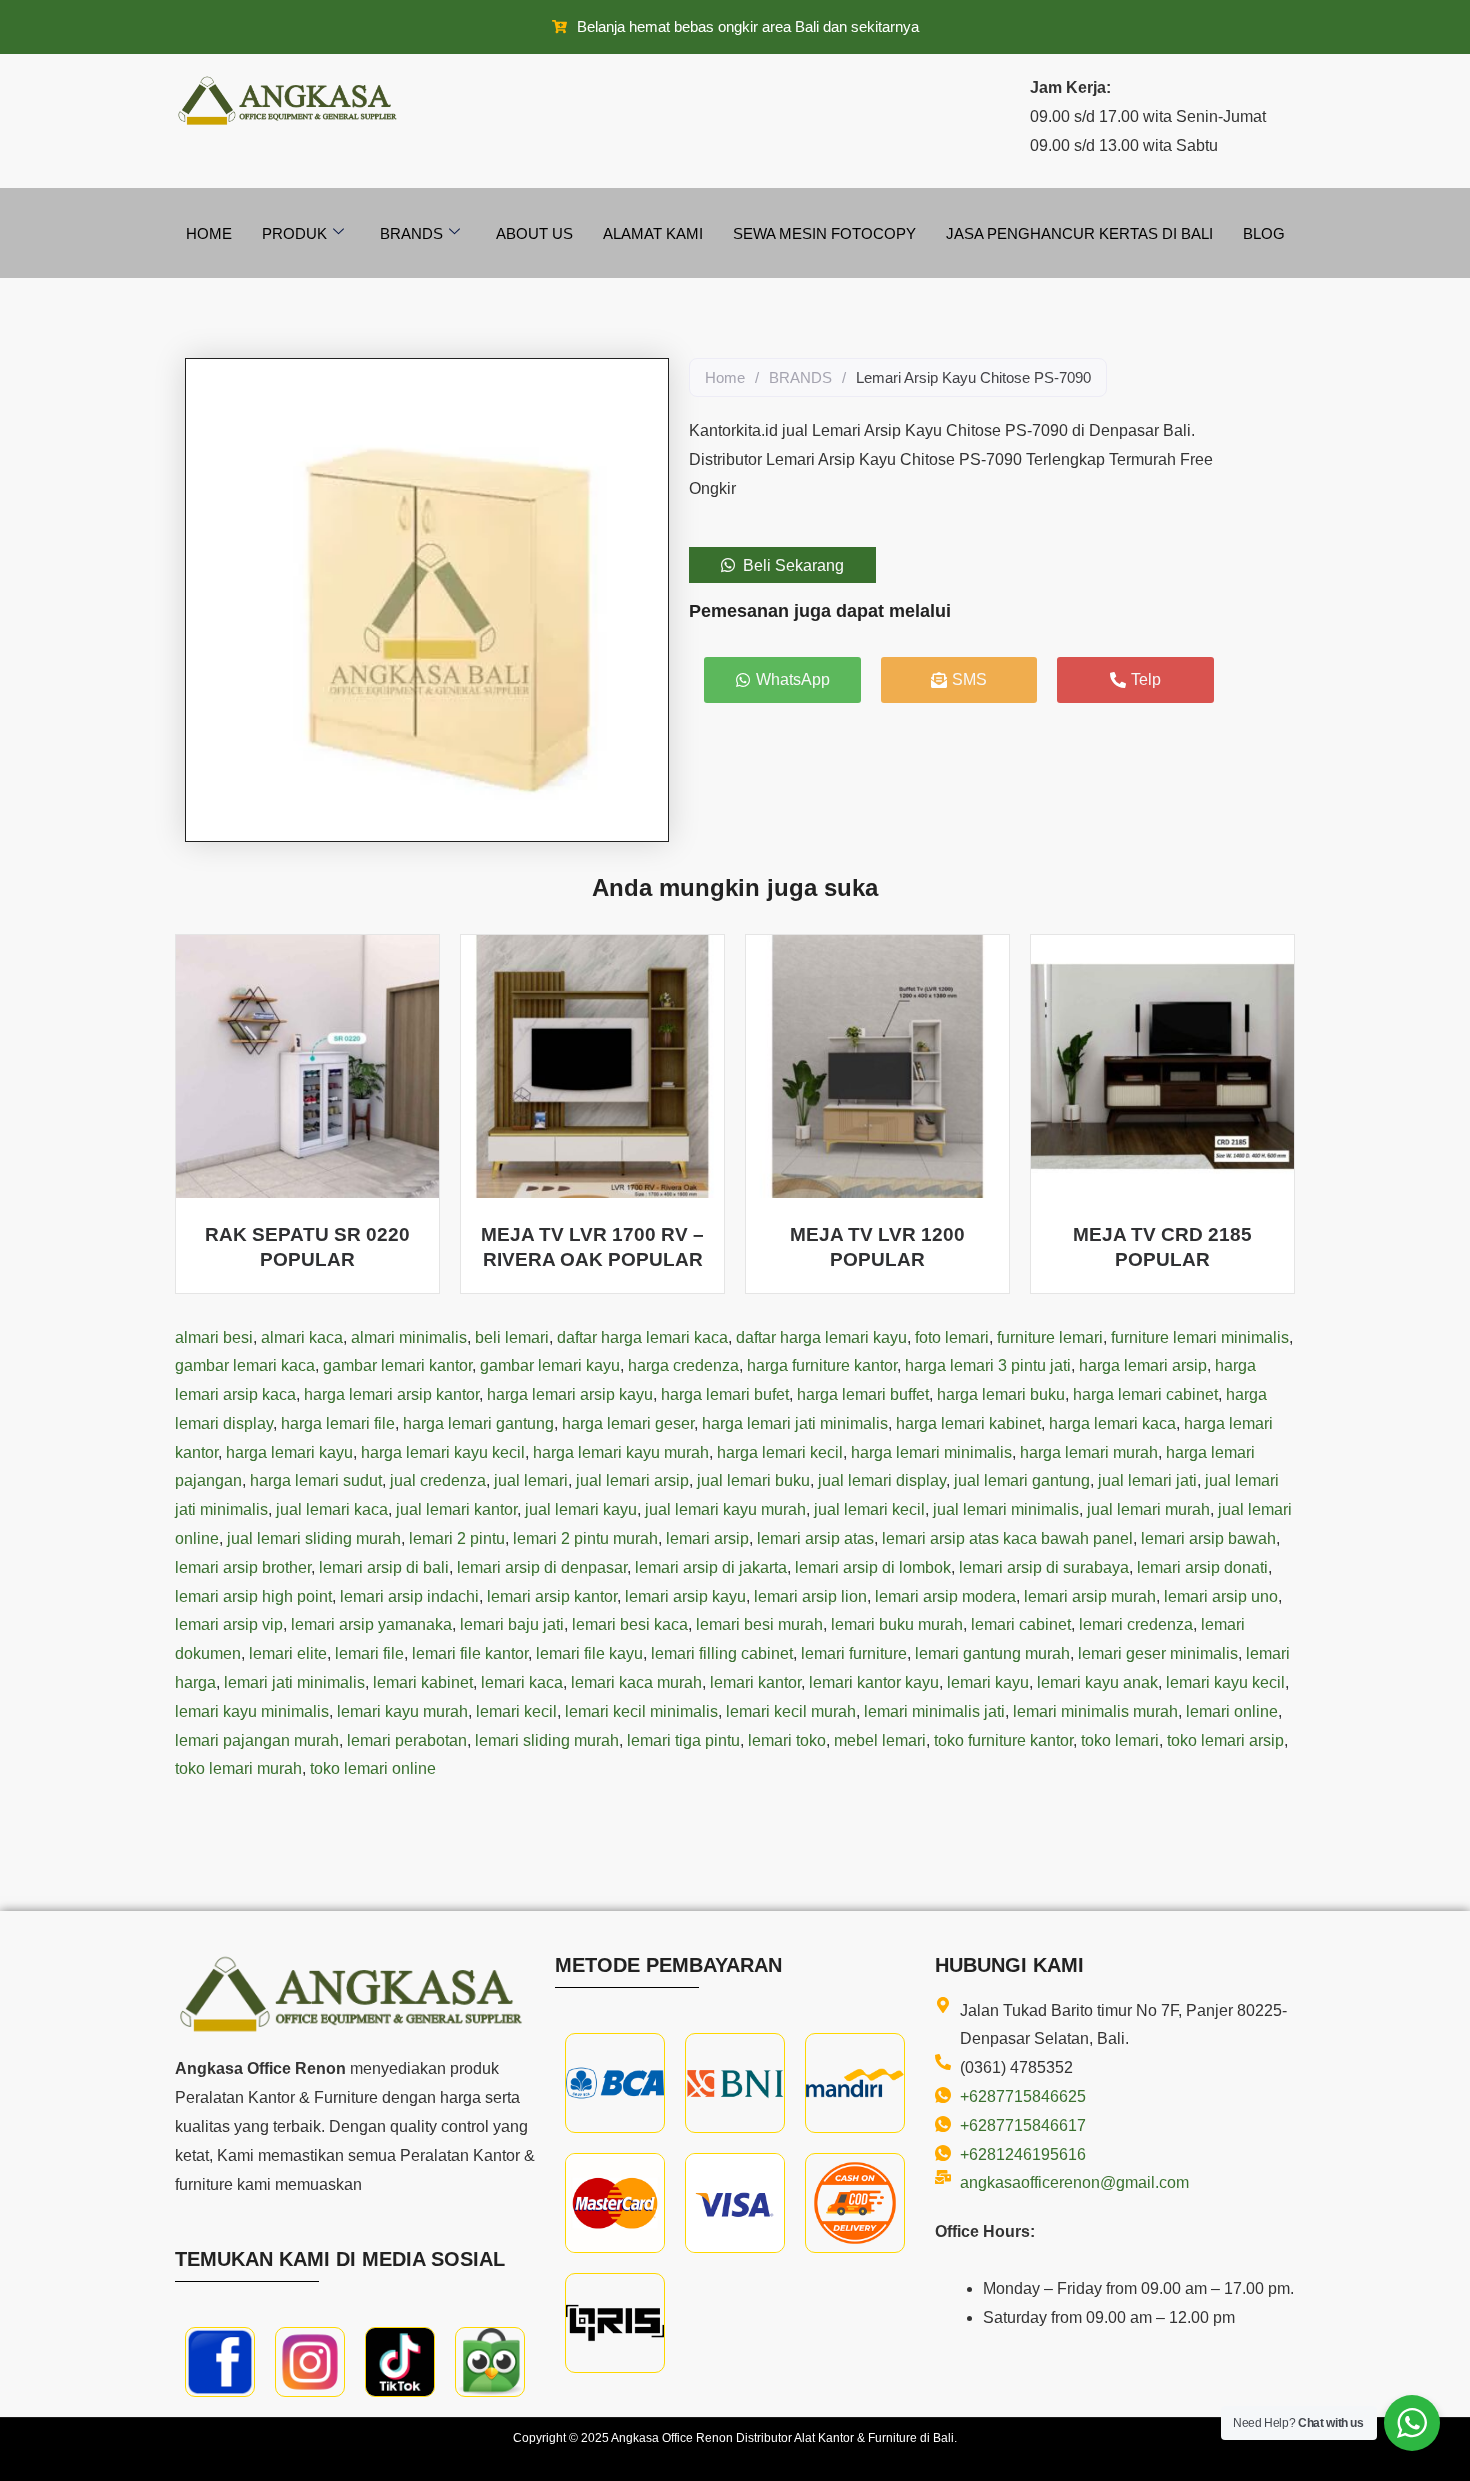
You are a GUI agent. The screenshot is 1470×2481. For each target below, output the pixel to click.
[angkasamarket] (490, 2362)
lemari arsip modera (945, 1596)
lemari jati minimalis (294, 1682)
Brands (411, 233)
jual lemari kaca (332, 1509)
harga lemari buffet (863, 1394)
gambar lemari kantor (397, 1365)
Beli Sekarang (793, 565)
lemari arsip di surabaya (1044, 1567)
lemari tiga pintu (683, 1740)
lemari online (1232, 1711)
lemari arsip (707, 1538)
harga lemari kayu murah (621, 1452)
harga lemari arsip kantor (391, 1394)
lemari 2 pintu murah (585, 1538)
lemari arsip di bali (384, 1567)
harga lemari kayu (289, 1452)
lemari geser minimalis (1158, 1653)
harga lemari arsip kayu (570, 1394)
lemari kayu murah (402, 1711)
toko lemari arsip (1225, 1740)
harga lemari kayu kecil (443, 1452)
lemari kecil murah (791, 1711)
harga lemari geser (628, 1423)
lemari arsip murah (1090, 1596)
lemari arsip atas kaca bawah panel (1007, 1538)
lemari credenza (1136, 1624)
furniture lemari (1050, 1337)
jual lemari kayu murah (725, 1509)
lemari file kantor (470, 1653)
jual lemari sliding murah (314, 1538)
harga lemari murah (1089, 1452)
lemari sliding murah (547, 1740)
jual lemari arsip (632, 1480)
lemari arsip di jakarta (711, 1567)
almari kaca (302, 1337)
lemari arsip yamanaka (371, 1624)
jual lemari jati (1147, 1480)
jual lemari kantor (456, 1509)
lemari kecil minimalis (641, 1711)
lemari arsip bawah (1208, 1538)
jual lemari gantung (1022, 1480)
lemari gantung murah (992, 1653)
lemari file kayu (589, 1653)
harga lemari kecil (780, 1452)
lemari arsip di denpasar (542, 1567)
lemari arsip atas (815, 1538)
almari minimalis (409, 1337)
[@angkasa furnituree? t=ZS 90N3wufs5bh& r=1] (400, 2362)
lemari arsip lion (810, 1596)
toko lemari (1120, 1740)
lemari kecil (516, 1711)
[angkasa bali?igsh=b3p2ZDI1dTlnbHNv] (310, 2362)
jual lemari (531, 1480)
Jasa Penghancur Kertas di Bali (1079, 233)
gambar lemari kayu (550, 1365)
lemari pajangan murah (257, 1740)
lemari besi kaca (630, 1624)
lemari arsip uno (1221, 1596)
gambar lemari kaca (245, 1365)
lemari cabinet (1021, 1624)
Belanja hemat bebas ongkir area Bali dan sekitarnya (748, 26)
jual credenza (438, 1480)
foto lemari (952, 1337)
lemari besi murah (759, 1624)
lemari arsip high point (253, 1596)
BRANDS (800, 377)
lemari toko (787, 1740)
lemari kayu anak (1097, 1682)
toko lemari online (373, 1768)
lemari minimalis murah (1095, 1711)
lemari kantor (755, 1682)
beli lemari (512, 1337)
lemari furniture (854, 1653)
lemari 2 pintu (457, 1538)
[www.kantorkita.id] (290, 100)
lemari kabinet (423, 1682)
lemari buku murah (897, 1624)
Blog (1264, 233)
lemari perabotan (407, 1740)
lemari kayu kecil (1225, 1682)
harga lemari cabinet (1145, 1394)
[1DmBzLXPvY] (220, 2362)
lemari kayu (988, 1682)
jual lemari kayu (581, 1509)
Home (209, 233)
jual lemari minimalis (1006, 1509)
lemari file (369, 1653)
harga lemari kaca (1112, 1423)
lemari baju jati (512, 1624)
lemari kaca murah (636, 1682)
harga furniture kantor (822, 1365)
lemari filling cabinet (722, 1653)
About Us (534, 233)
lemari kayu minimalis (252, 1711)
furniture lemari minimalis (1200, 1337)
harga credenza (683, 1365)
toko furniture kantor (1003, 1740)
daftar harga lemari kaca (642, 1337)
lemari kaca (522, 1682)
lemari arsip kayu (685, 1596)
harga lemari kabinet (968, 1423)
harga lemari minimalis (931, 1452)
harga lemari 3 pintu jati (988, 1365)
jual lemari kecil (869, 1509)
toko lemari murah (238, 1768)
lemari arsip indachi (409, 1596)
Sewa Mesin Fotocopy (824, 233)
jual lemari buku (753, 1480)
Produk (294, 233)
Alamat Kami (653, 233)
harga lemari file (338, 1423)
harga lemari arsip (1143, 1365)
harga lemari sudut (316, 1480)
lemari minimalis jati (934, 1711)
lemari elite (288, 1653)
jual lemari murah (1148, 1509)
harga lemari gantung (478, 1423)
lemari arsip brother (243, 1567)
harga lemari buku (1001, 1394)
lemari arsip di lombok (873, 1567)
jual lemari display (882, 1480)
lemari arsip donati (1202, 1567)
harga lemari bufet (725, 1394)
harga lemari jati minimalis (795, 1423)
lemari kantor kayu (874, 1682)
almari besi (214, 1337)
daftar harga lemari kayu (821, 1337)
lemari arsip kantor (552, 1596)
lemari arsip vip (229, 1624)
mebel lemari (880, 1740)
